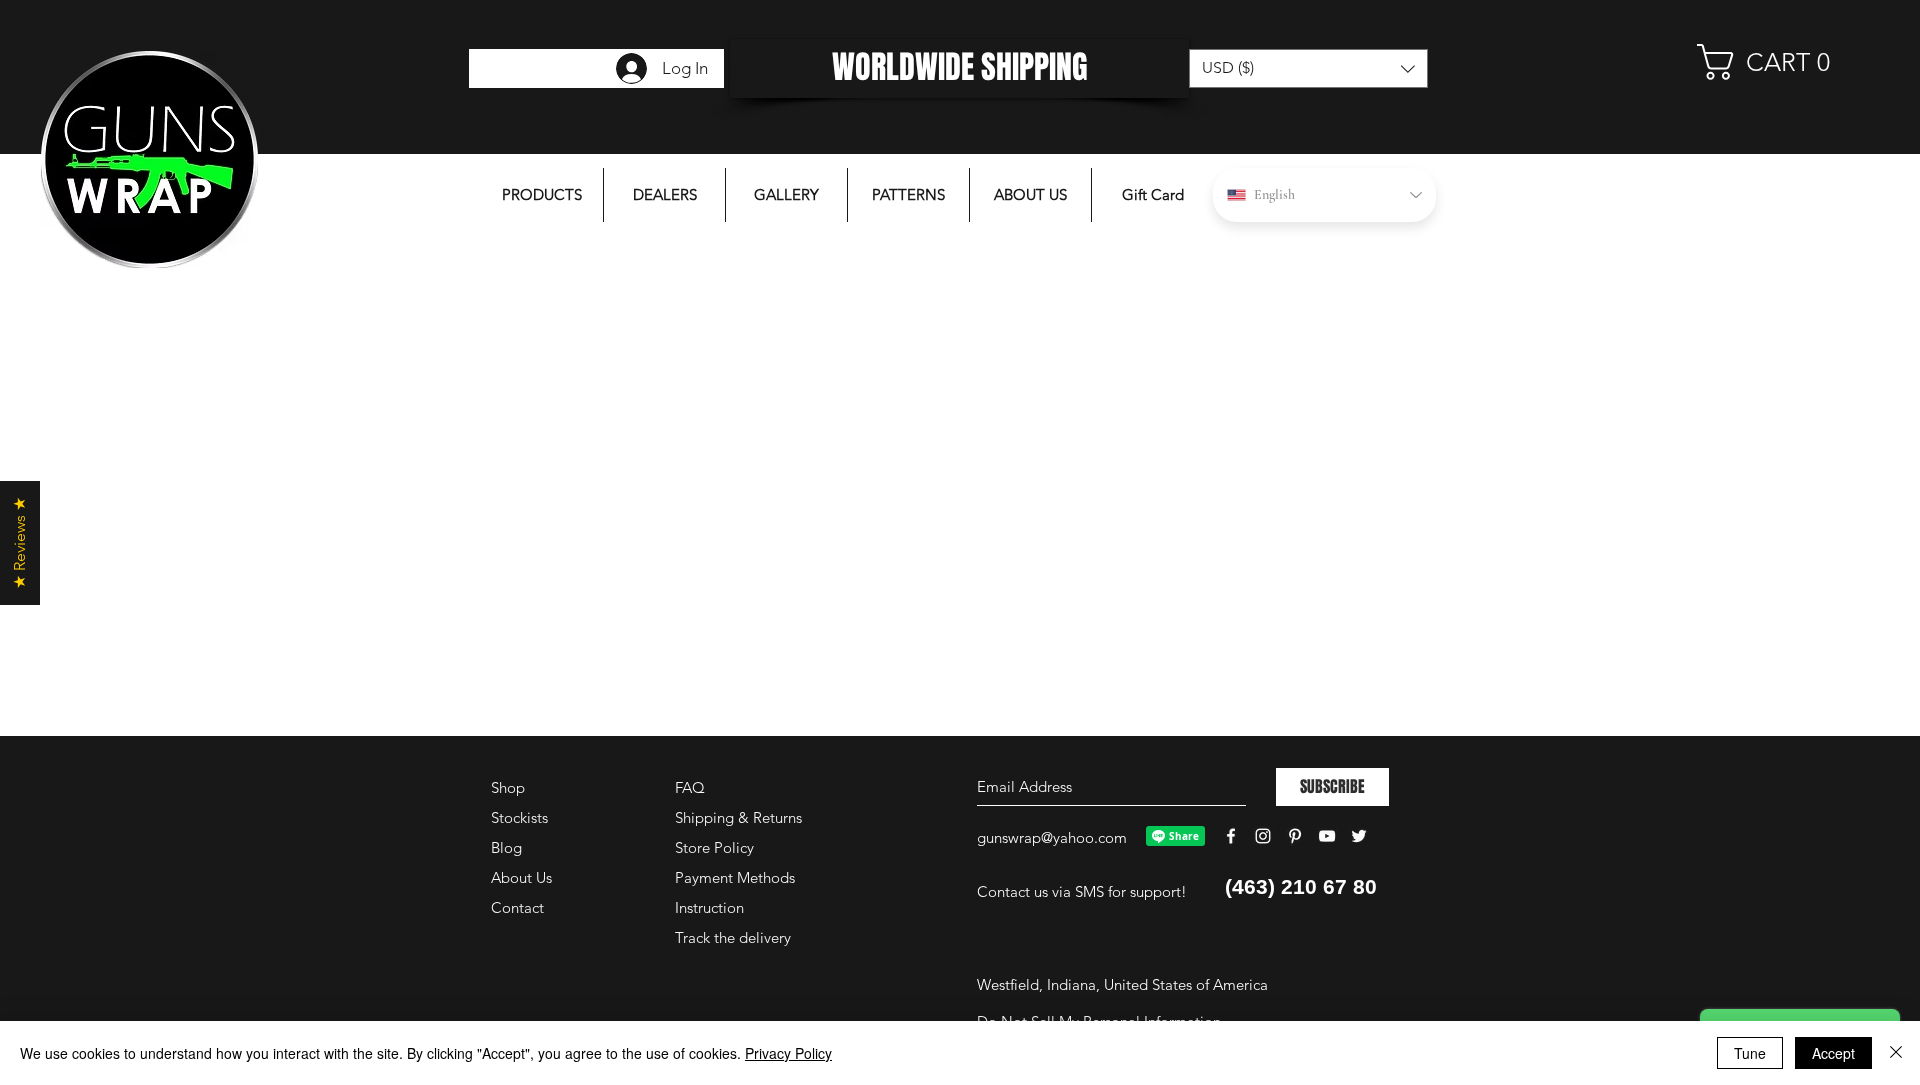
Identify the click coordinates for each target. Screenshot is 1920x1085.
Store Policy (714, 847)
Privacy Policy (788, 1053)
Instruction (709, 907)
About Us (521, 877)
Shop (508, 787)
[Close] (1896, 1053)
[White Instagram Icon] (1263, 836)
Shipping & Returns (738, 817)
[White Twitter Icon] (1359, 836)
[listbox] (1308, 68)
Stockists (519, 817)
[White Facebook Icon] (1231, 836)
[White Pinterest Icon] (1295, 836)
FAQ (690, 787)
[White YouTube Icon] (1327, 836)
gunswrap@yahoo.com (1052, 837)
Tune (1750, 1053)
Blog (506, 847)
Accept (1833, 1053)
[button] (1775, 62)
